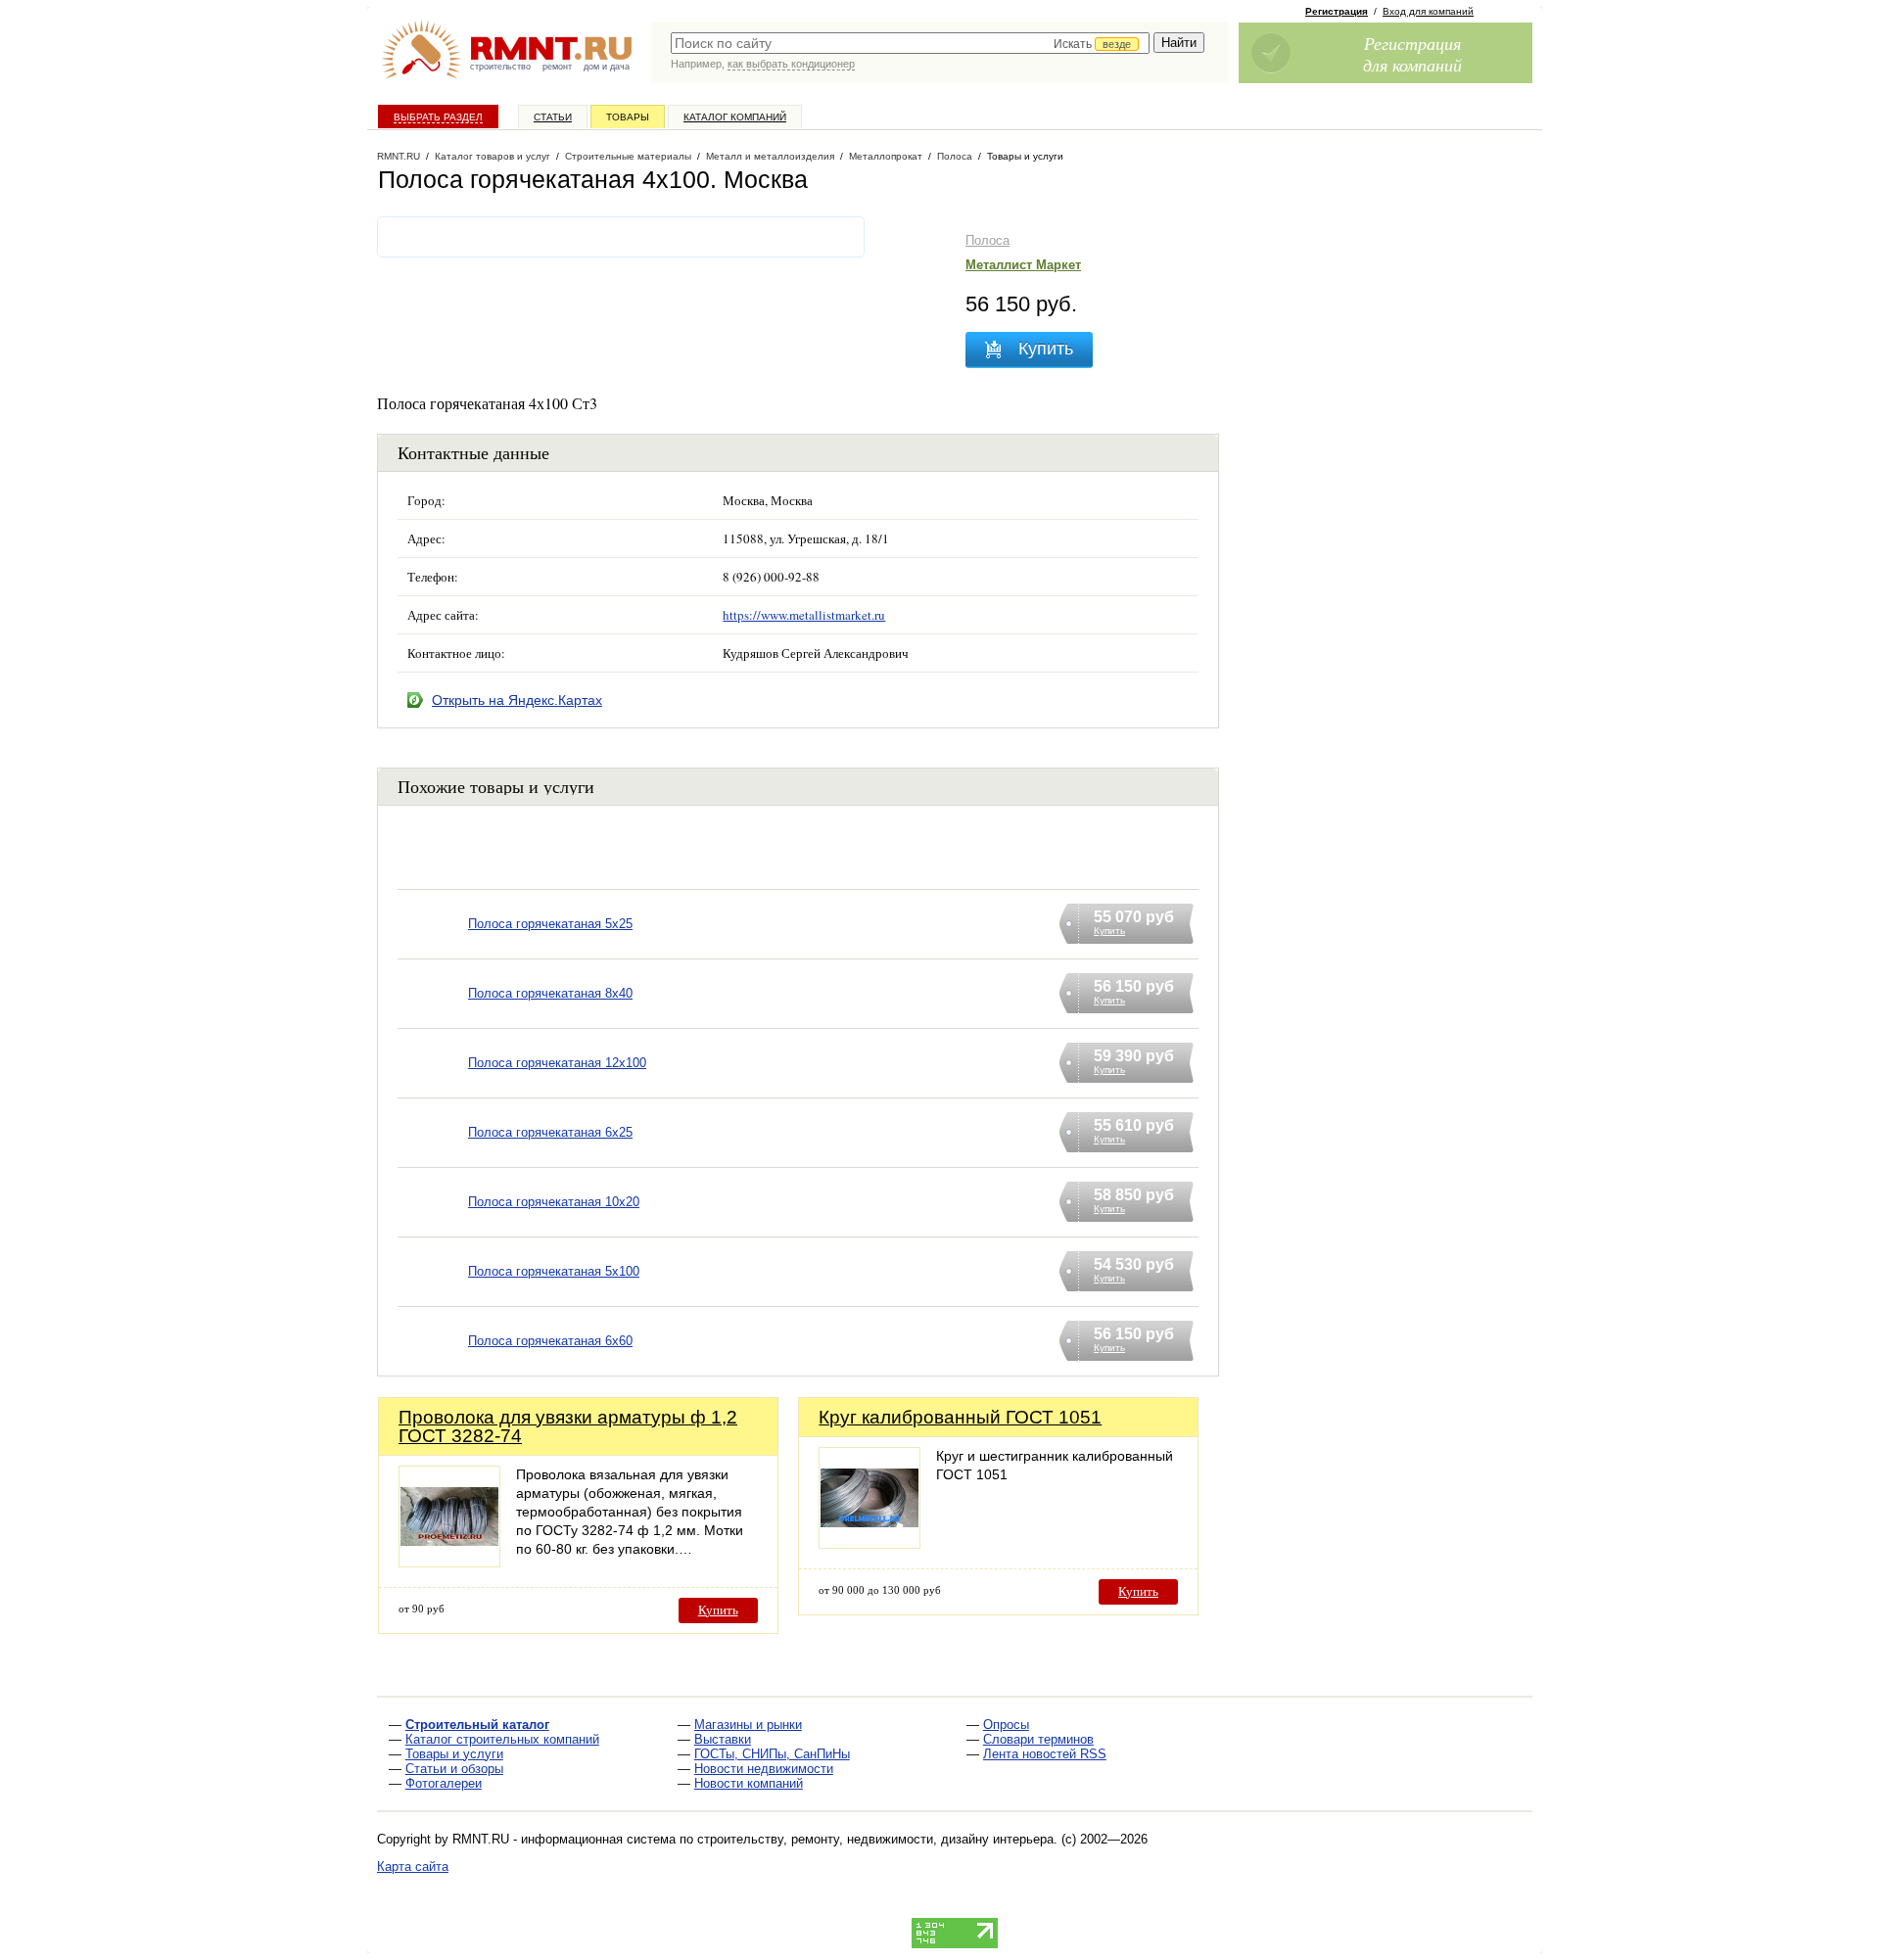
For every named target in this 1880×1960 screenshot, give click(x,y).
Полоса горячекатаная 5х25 (550, 924)
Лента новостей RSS (1045, 1754)
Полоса (987, 240)
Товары (628, 117)
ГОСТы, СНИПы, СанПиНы (772, 1754)
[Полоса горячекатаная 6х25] (433, 1158)
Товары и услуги (454, 1754)
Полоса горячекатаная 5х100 (554, 1271)
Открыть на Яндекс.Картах (517, 700)
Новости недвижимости (764, 1769)
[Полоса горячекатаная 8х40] (433, 1019)
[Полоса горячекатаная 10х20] (433, 1227)
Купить (718, 1610)
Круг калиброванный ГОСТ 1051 (960, 1417)
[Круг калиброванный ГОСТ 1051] (869, 1543)
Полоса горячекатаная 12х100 (557, 1063)
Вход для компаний (1428, 11)
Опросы (1006, 1725)
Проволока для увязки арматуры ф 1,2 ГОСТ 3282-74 (568, 1426)
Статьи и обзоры (454, 1769)
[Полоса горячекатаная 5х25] (433, 949)
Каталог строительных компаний (502, 1739)
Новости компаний (749, 1783)
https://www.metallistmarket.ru (804, 615)
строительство (500, 67)
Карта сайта (413, 1867)
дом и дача (607, 67)
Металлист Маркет (1023, 265)
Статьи (553, 117)
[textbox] (910, 43)
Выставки (723, 1739)
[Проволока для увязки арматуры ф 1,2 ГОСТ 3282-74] (449, 1562)
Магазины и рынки (748, 1725)
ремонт (557, 67)
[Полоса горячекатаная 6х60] (433, 1366)
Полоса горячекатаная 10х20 (554, 1202)
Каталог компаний (735, 117)
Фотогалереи (444, 1783)
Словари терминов (1038, 1739)
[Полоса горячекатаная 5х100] (433, 1297)
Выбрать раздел (438, 117)
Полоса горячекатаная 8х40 (550, 993)
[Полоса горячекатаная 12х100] (433, 1088)
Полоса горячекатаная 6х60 (550, 1341)
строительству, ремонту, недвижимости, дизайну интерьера (875, 1839)
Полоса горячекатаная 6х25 (550, 1132)
